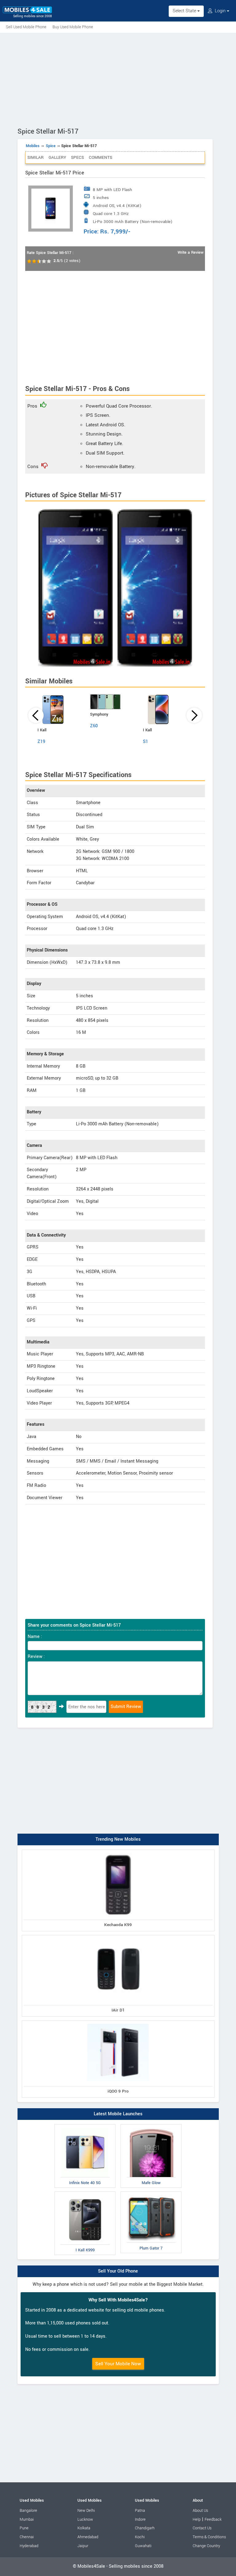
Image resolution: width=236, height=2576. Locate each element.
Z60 (94, 726)
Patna (140, 2511)
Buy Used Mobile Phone (73, 27)
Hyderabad (29, 2546)
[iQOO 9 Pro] (118, 2022)
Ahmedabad (88, 2537)
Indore (140, 2519)
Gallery (57, 157)
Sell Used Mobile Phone (26, 27)
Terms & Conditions (209, 2537)
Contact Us (202, 2528)
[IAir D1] (118, 1936)
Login (220, 11)
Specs (77, 157)
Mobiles (33, 146)
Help (197, 2519)
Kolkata (84, 2528)
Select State (185, 11)
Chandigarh (145, 2528)
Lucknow (85, 2519)
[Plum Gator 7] (151, 2193)
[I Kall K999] (85, 2193)
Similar (35, 157)
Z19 (41, 742)
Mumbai (27, 2519)
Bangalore (28, 2511)
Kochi (140, 2537)
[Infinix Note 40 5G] (85, 2126)
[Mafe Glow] (151, 2126)
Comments (100, 157)
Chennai (27, 2537)
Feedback (213, 2519)
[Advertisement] (118, 79)
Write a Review (191, 252)
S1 (146, 742)
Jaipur (83, 2546)
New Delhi (86, 2511)
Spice (51, 146)
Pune (24, 2528)
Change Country (206, 2546)
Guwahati (143, 2546)
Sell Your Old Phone (118, 2271)
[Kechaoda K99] (118, 1851)
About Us (200, 2511)
